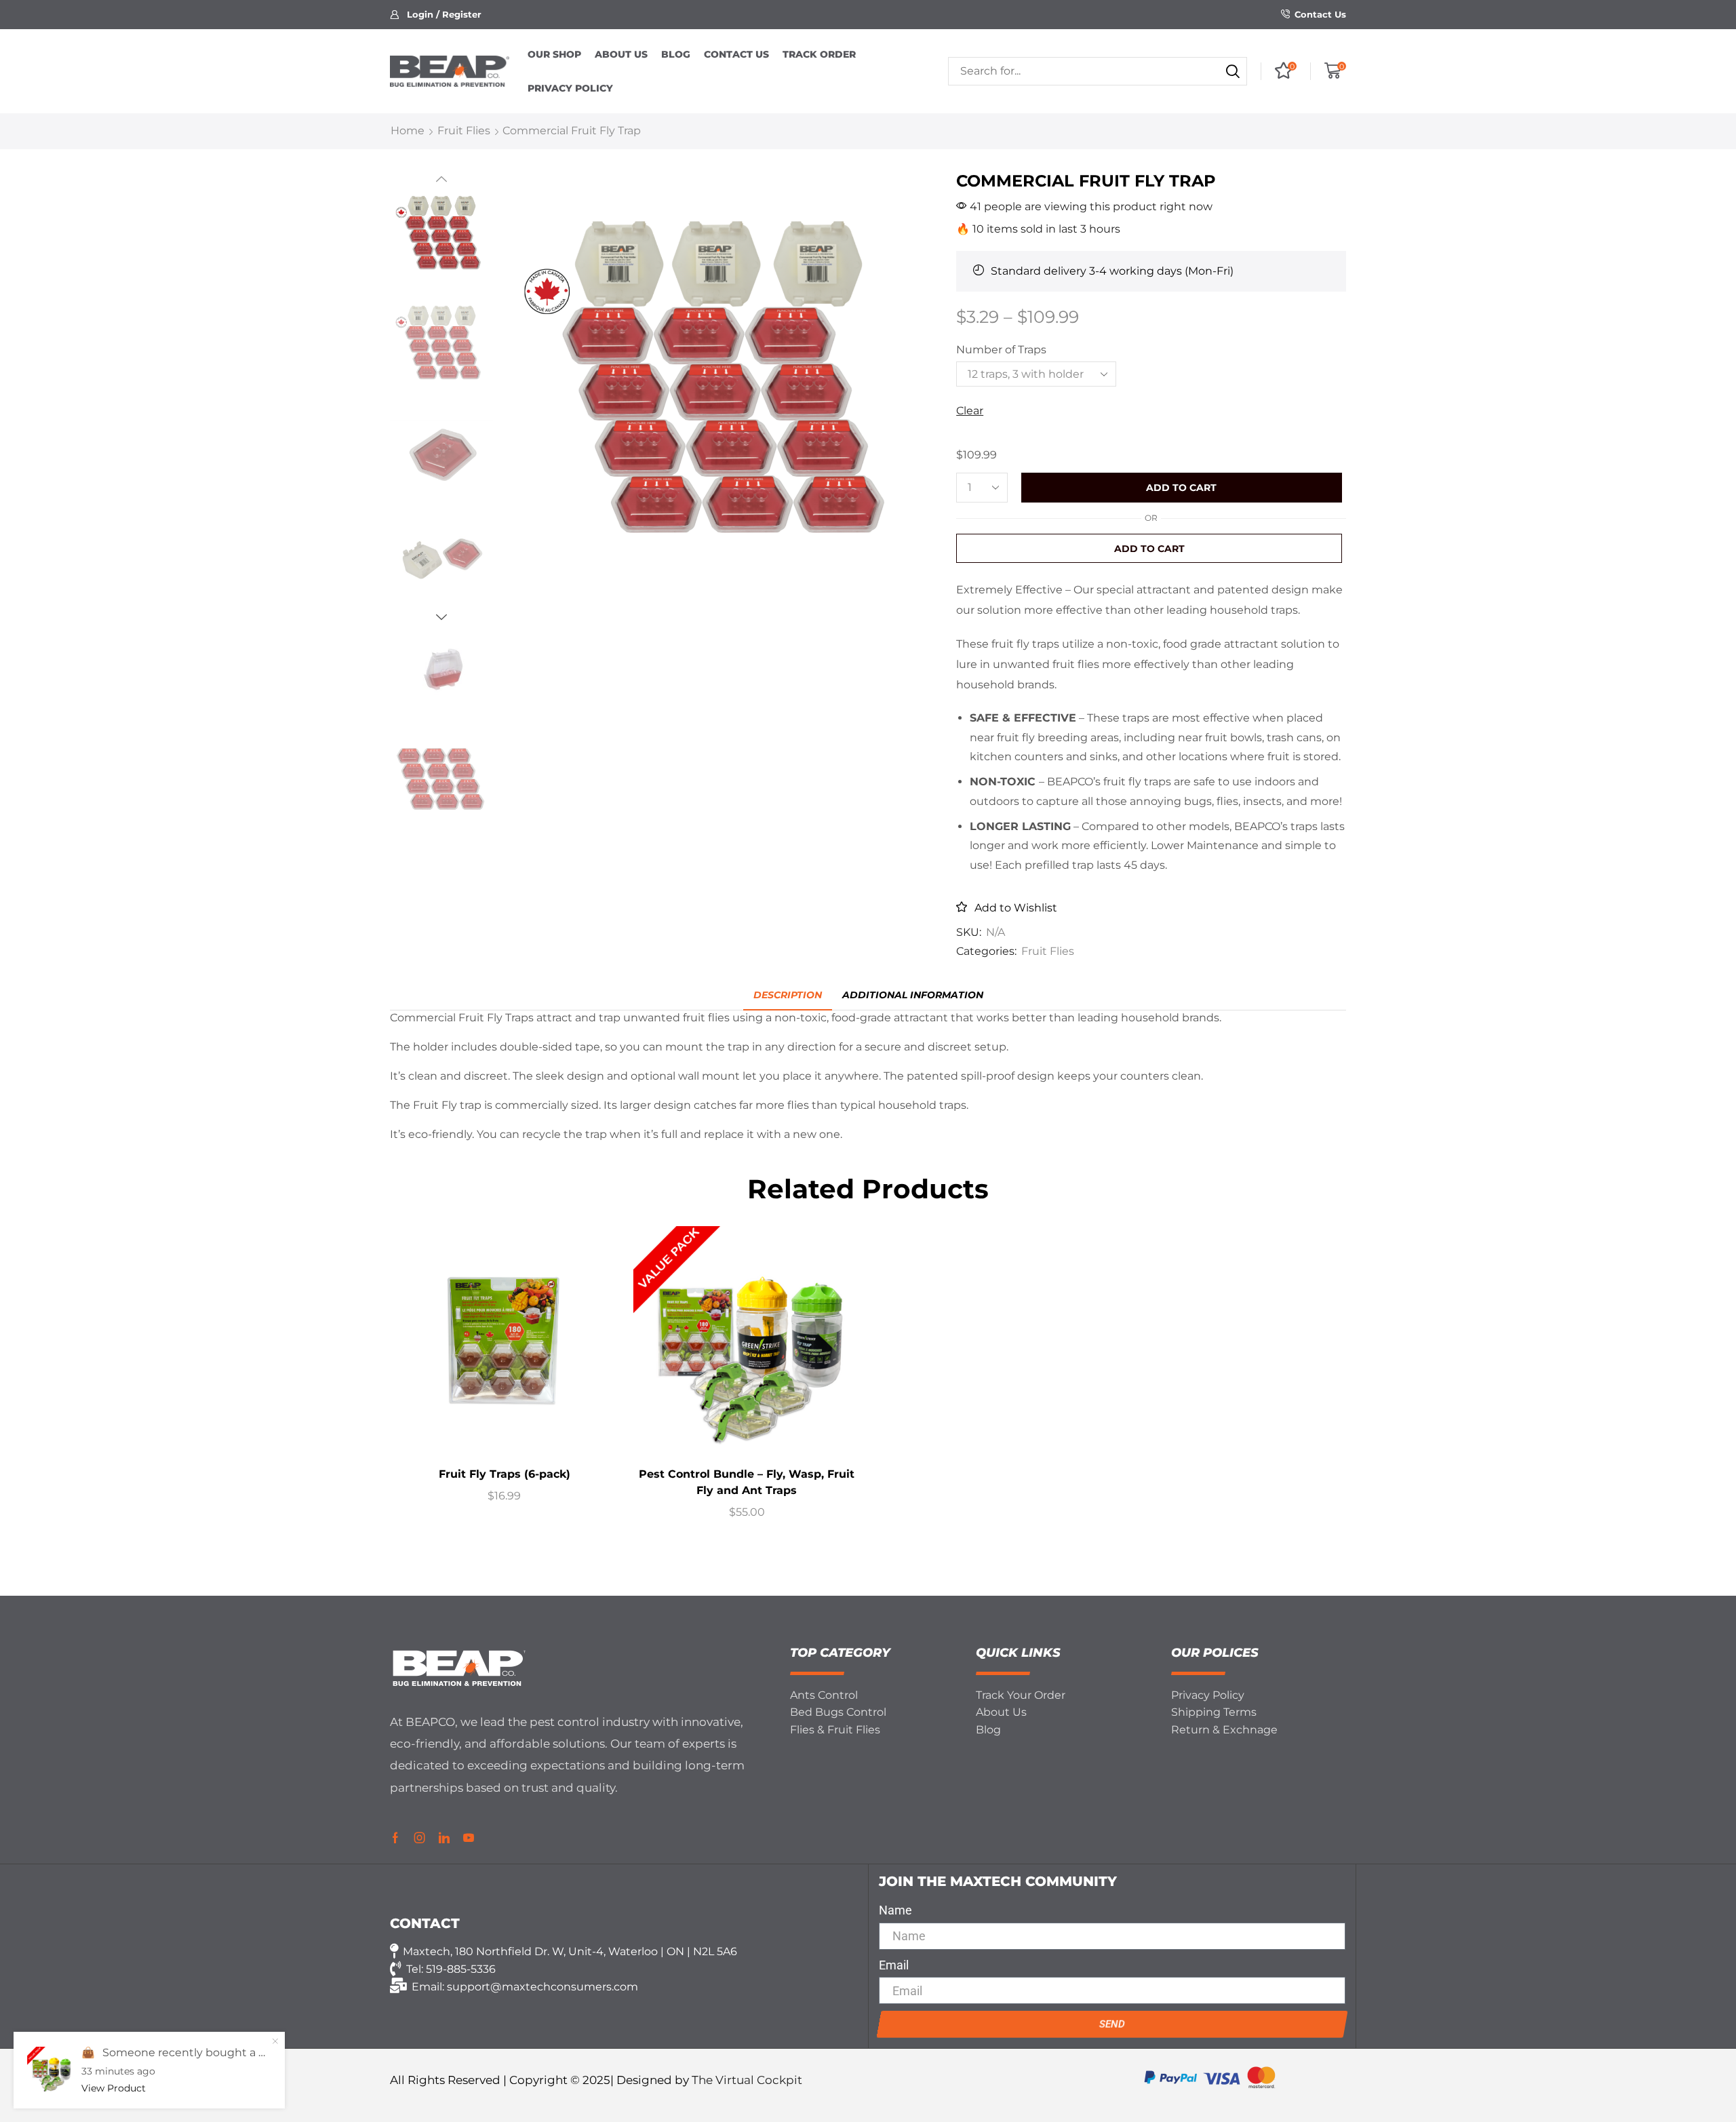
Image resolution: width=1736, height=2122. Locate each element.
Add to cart (1181, 488)
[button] (436, 15)
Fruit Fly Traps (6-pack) (505, 1474)
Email (894, 1965)
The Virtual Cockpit (747, 2080)
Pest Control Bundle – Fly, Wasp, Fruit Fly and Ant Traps (747, 1482)
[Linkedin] (444, 1838)
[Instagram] (420, 1838)
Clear (970, 411)
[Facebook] (395, 1838)
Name (895, 1910)
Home (408, 131)
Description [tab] (788, 995)
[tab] (788, 995)
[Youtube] (469, 1838)
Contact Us (1320, 14)
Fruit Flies (464, 131)
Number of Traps (1001, 350)
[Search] (1233, 71)
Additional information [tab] (913, 995)
